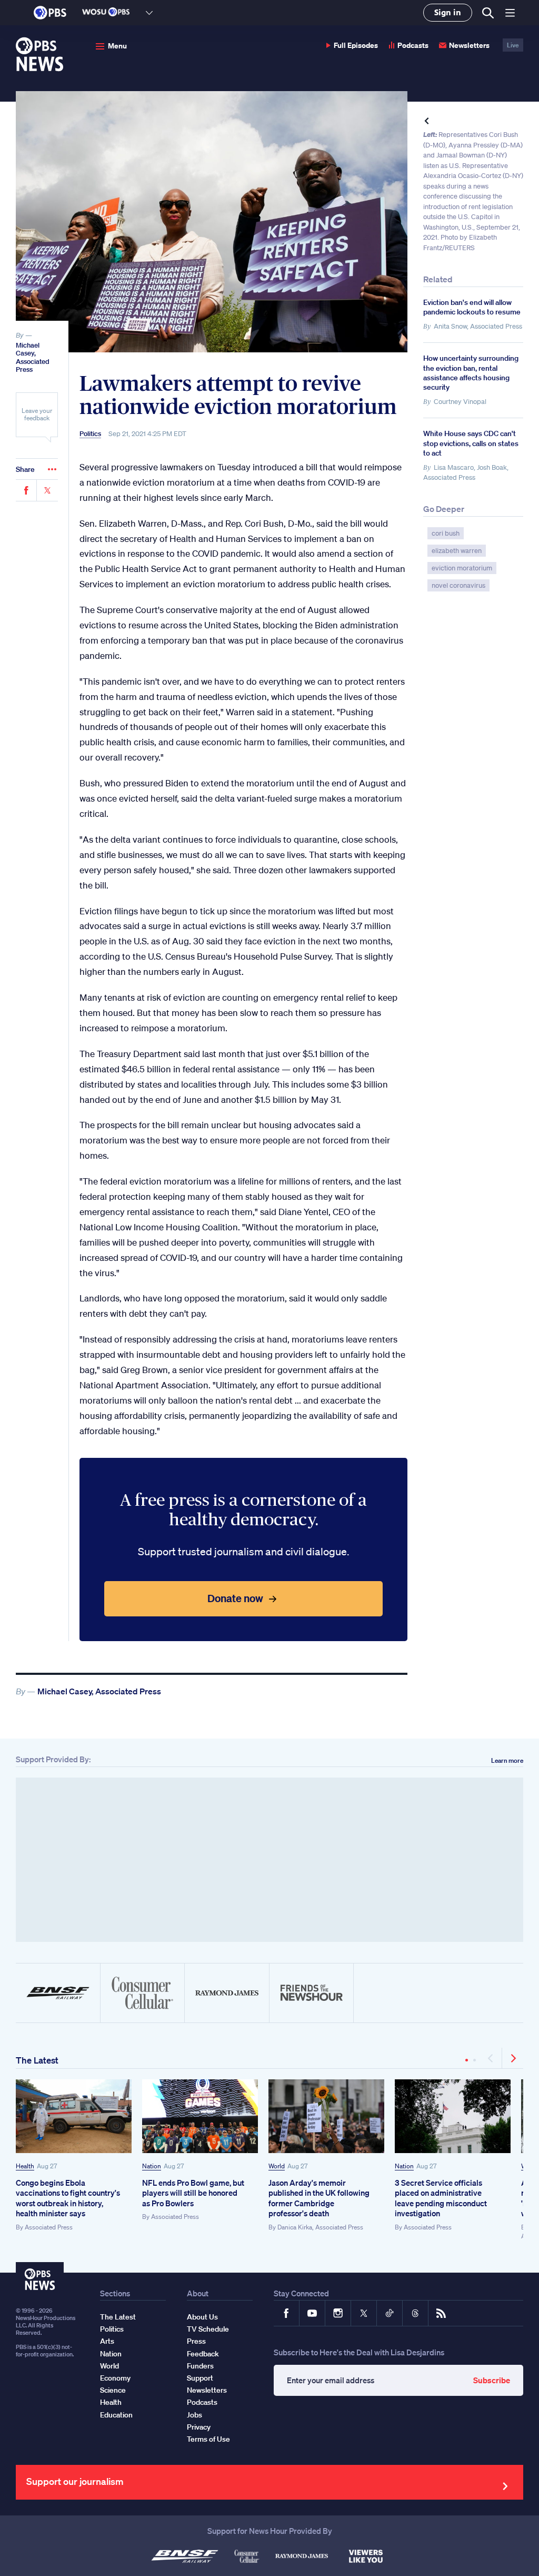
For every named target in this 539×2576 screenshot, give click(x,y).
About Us (202, 2317)
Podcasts (413, 45)
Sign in (448, 12)
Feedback (203, 2354)
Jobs (194, 2415)
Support (200, 2378)
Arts (107, 2341)
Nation (152, 2166)
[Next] (513, 2058)
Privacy (199, 2427)
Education (116, 2415)
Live (513, 45)
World (277, 2166)
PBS (50, 13)
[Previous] (491, 2058)
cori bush (446, 533)
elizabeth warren (457, 551)
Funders (200, 2366)
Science (113, 2390)
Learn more (507, 1760)
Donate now (235, 1598)
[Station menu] (149, 13)
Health (25, 2166)
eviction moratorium (462, 568)
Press (196, 2341)
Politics (90, 434)
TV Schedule (208, 2329)
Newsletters (469, 45)
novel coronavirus (458, 585)
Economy (115, 2378)
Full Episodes (356, 45)
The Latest (37, 2060)
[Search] (487, 13)
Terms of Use (208, 2439)
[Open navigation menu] (510, 13)
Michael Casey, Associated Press (33, 358)
